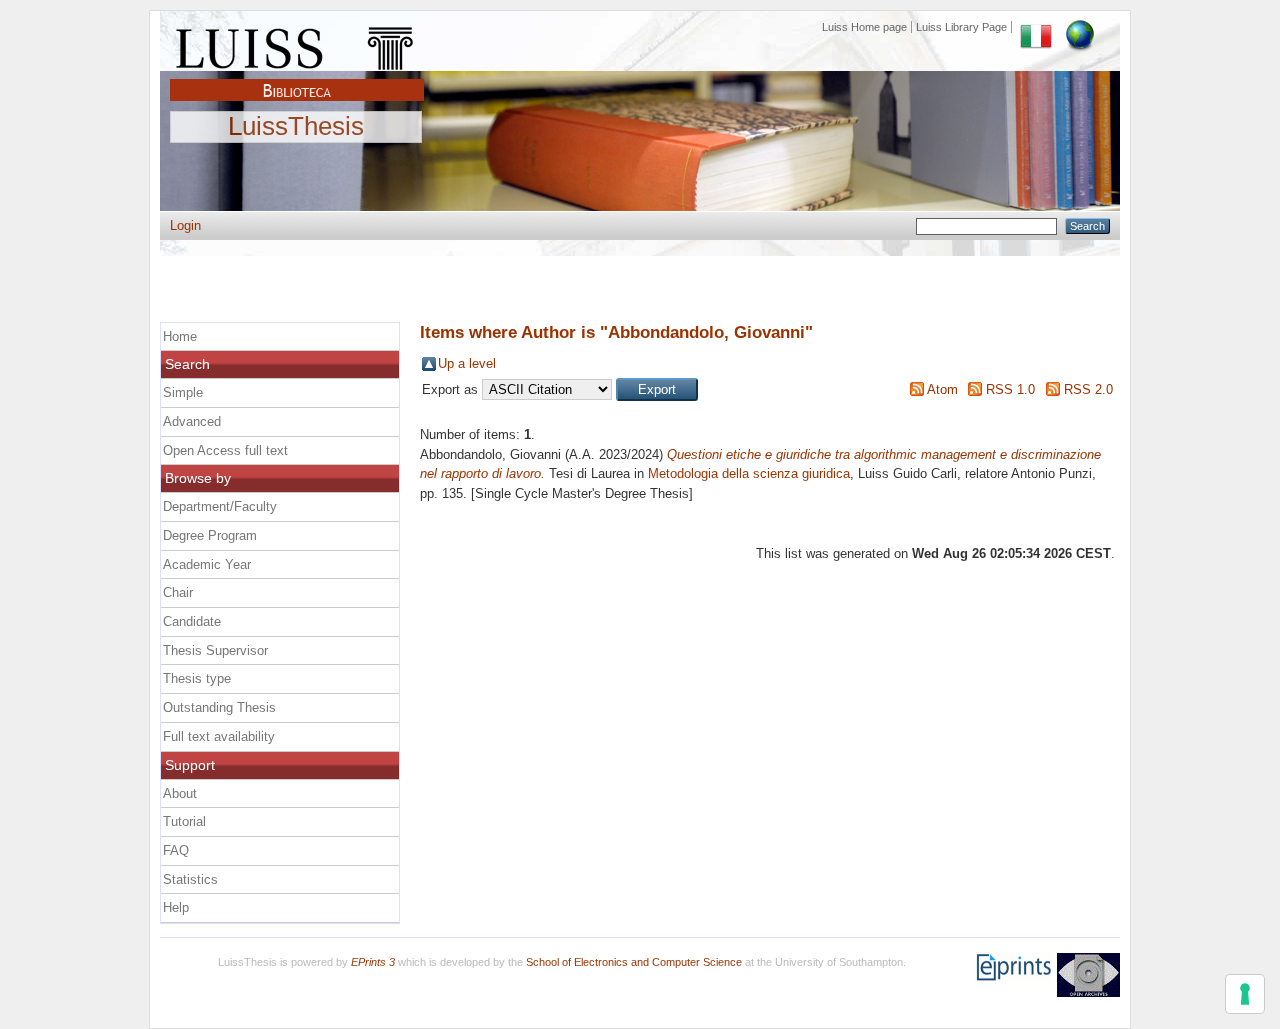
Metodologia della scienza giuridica (749, 473)
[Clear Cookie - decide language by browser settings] (1080, 27)
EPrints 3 (373, 962)
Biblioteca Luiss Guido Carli (297, 79)
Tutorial (184, 821)
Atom (942, 389)
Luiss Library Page (961, 27)
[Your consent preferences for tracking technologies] (1245, 994)
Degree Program (210, 535)
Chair (178, 592)
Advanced (192, 421)
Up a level (467, 363)
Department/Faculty (220, 506)
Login (185, 225)
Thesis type (197, 678)
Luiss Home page (864, 27)
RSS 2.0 (1088, 389)
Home (180, 336)
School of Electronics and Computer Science (634, 962)
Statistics (190, 879)
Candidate (192, 621)
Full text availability (219, 736)
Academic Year (207, 564)
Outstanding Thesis (219, 707)
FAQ (176, 850)
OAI (1088, 975)
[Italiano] (1036, 27)
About (180, 793)
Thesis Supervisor (215, 650)
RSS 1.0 (1010, 389)
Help (176, 907)
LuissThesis (296, 127)
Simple (183, 392)
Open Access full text (225, 450)
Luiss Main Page (297, 44)
